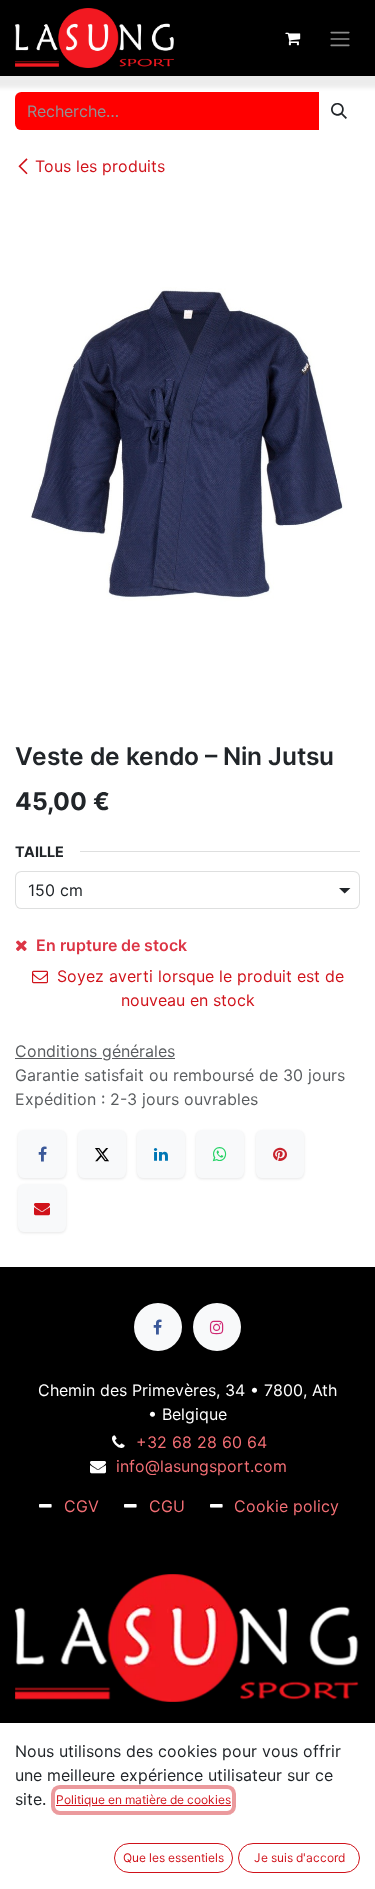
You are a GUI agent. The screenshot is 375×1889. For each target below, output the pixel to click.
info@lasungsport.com (201, 1466)
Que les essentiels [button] (173, 1857)
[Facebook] (42, 1154)
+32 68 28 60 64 (201, 1442)
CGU (167, 1506)
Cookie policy (286, 1506)
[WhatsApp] (220, 1154)
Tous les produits (100, 166)
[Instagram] (217, 1327)
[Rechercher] (339, 111)
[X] (102, 1154)
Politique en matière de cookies (143, 1799)
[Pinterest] (280, 1154)
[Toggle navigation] (340, 37)
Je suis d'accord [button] (299, 1857)
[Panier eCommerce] (292, 38)
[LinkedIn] (161, 1154)
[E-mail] (42, 1208)
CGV (81, 1506)
